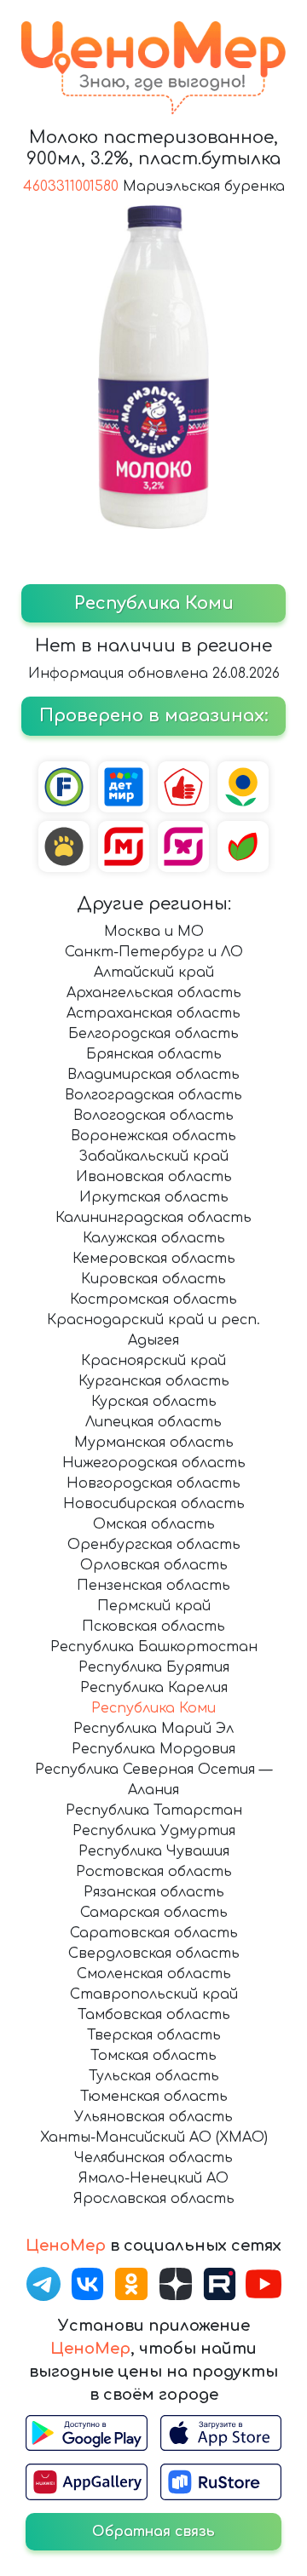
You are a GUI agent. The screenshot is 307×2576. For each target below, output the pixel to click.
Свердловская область (154, 1954)
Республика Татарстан (154, 1810)
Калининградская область (153, 1218)
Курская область (154, 1402)
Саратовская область (154, 1933)
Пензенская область (153, 1586)
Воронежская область (153, 1136)
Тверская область (154, 2035)
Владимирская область (153, 1075)
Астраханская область (153, 1013)
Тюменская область (154, 2097)
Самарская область (154, 1913)
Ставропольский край (154, 1994)
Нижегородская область (154, 1463)
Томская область (153, 2056)
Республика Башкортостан (154, 1647)
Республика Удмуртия (154, 1831)
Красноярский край (153, 1361)
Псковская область (153, 1626)
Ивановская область (154, 1177)
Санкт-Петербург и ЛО (154, 952)
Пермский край (154, 1606)
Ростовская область (154, 1872)
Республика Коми (153, 1708)
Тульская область (154, 2076)
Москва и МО (154, 932)
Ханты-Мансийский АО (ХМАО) (154, 2137)
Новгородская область (153, 1483)
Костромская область (153, 1299)
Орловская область (154, 1565)
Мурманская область (154, 1443)
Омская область (154, 1524)
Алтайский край (154, 972)
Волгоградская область (153, 1095)
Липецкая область (153, 1422)
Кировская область (153, 1279)
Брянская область (154, 1054)
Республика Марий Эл (153, 1729)
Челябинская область (153, 2158)
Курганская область (154, 1381)
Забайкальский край (153, 1156)
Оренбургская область (154, 1545)
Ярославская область (154, 2199)
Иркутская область (154, 1197)
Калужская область (154, 1238)
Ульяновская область (153, 2117)
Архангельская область (154, 993)
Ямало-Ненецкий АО (153, 2178)
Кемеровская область (154, 1259)
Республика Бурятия (154, 1667)
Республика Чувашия (154, 1851)
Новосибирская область (154, 1504)
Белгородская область (153, 1034)
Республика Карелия (154, 1688)
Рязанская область (154, 1892)
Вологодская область (153, 1116)
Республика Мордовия (153, 1749)
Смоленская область (154, 1974)
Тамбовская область (154, 2015)
